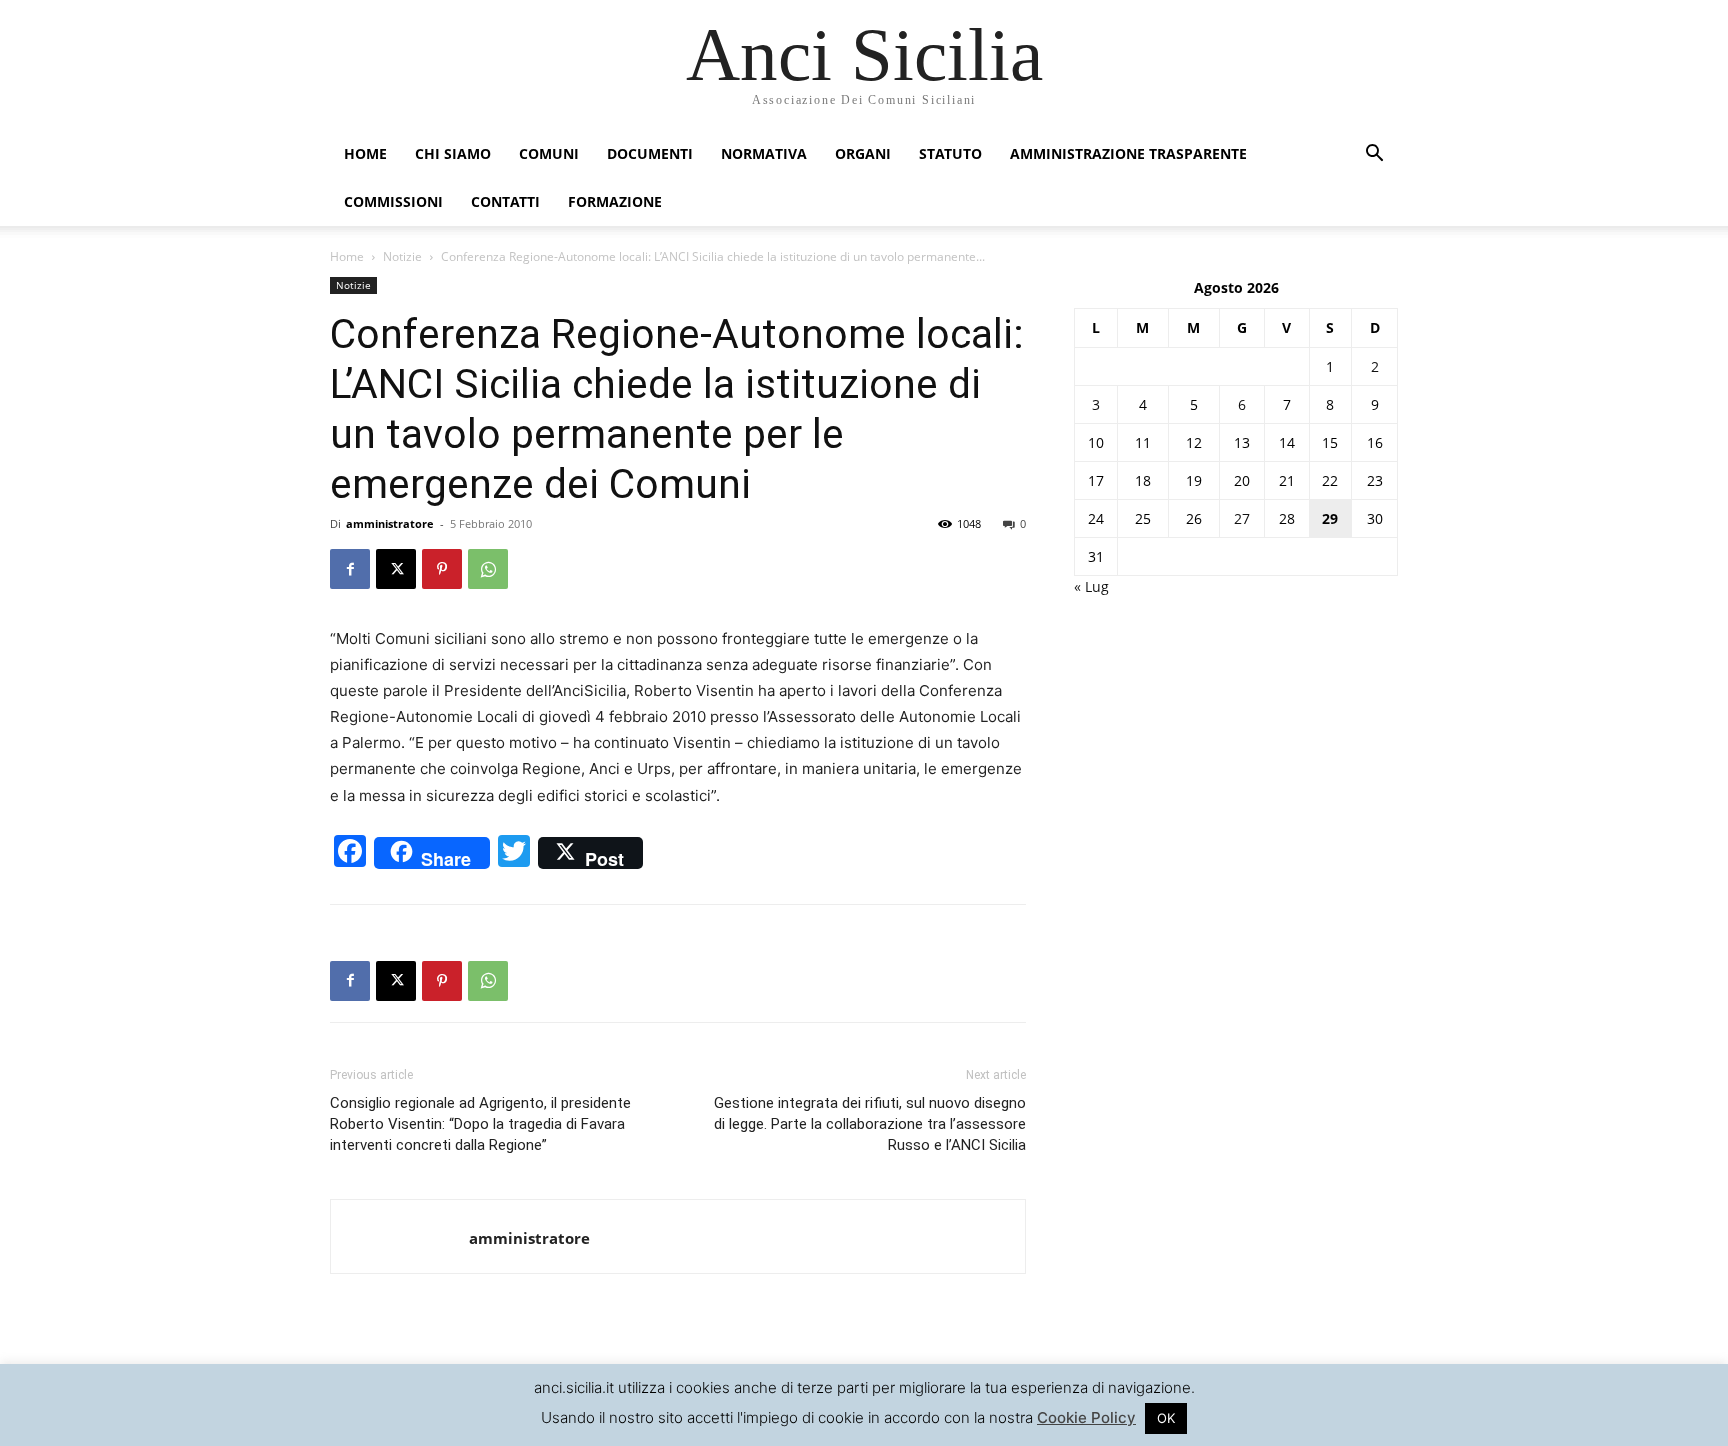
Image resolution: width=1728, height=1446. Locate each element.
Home (365, 153)
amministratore (390, 523)
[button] (1374, 155)
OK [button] (1166, 1418)
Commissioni (393, 201)
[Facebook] (350, 569)
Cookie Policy (1086, 1417)
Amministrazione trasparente (1128, 153)
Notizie (402, 256)
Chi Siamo (453, 153)
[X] (396, 569)
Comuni (549, 153)
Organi (863, 153)
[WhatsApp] (488, 569)
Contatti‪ (505, 201)
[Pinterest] (442, 569)
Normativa (764, 153)
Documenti (650, 153)
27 (1242, 518)
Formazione (615, 201)
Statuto (950, 153)
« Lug (1091, 586)
